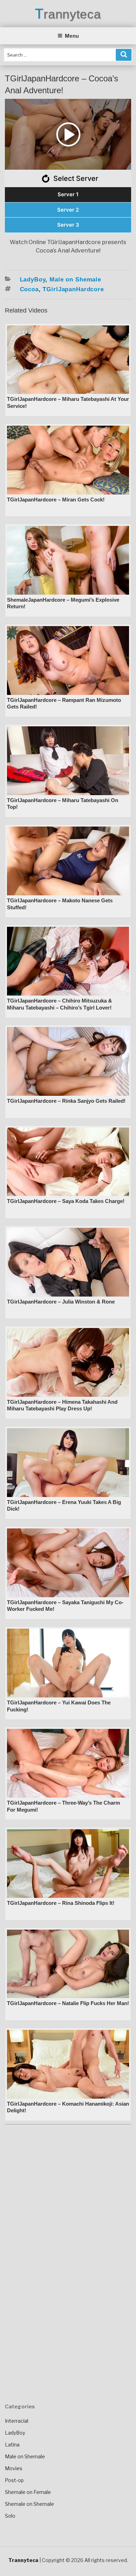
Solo (10, 2516)
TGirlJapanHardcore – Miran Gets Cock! (56, 500)
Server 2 (68, 210)
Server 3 (68, 225)
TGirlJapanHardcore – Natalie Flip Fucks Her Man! (68, 2003)
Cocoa (29, 289)
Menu (72, 36)
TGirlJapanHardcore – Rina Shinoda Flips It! (61, 1903)
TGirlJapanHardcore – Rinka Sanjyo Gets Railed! (66, 1101)
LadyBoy (33, 280)
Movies (14, 2468)
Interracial (17, 2421)
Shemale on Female (28, 2492)
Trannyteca (68, 14)
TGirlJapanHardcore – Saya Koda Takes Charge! (66, 1201)
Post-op (14, 2480)
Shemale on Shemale (29, 2504)
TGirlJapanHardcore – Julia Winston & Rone (61, 1302)
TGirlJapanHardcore (73, 289)
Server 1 (68, 194)
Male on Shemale (75, 280)
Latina (12, 2445)
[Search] (124, 55)
